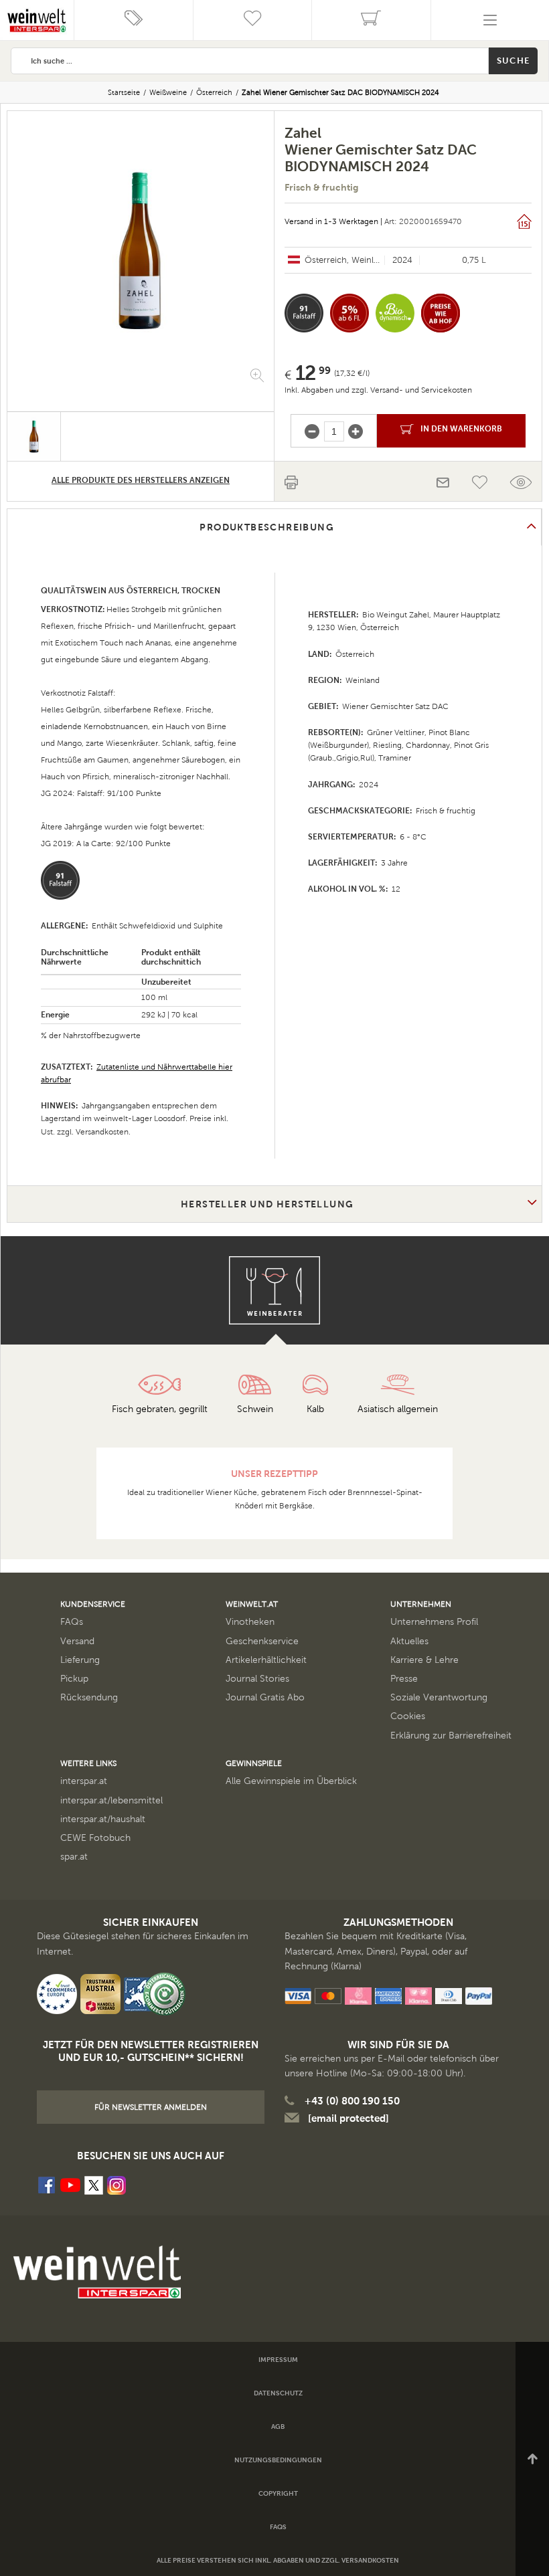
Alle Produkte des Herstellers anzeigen (141, 480)
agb (278, 2426)
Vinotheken (250, 1622)
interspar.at (84, 1781)
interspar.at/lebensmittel (111, 1800)
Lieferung (80, 1660)
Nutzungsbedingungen (278, 2460)
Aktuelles (409, 1641)
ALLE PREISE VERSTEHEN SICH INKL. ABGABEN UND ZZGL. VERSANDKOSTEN (278, 2560)
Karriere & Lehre (424, 1660)
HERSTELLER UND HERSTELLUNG (267, 1204)
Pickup (74, 1679)
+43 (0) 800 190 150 (352, 2101)
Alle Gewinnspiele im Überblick (291, 1781)
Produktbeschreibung (267, 527)
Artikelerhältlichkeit (266, 1660)
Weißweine (168, 92)
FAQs (72, 1622)
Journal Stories (257, 1679)
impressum (278, 2360)
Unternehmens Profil (434, 1622)
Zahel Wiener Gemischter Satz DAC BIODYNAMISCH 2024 (340, 92)
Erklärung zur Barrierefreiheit (451, 1736)
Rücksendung (89, 1697)
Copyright (278, 2493)
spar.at (74, 1857)
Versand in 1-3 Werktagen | (333, 221)
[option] (141, 252)
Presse (404, 1679)
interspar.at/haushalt (103, 1819)
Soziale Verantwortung (439, 1697)
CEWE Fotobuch (95, 1838)
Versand (77, 1641)
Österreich (214, 92)
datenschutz (278, 2393)
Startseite (124, 92)
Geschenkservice (262, 1641)
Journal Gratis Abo (265, 1697)
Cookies (408, 1716)
